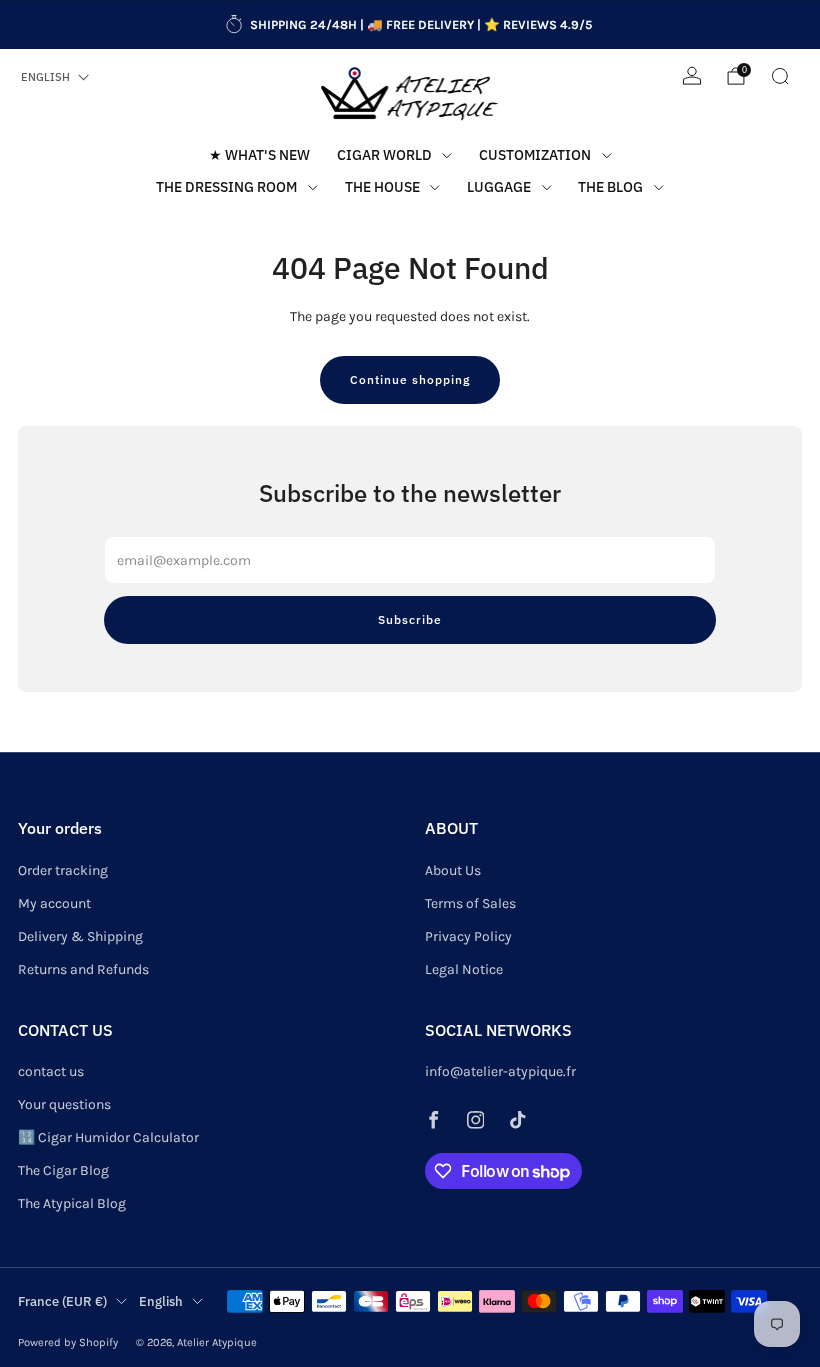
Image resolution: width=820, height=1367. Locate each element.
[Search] (780, 76)
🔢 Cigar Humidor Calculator (108, 1137)
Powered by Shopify (68, 1342)
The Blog (610, 187)
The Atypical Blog (72, 1203)
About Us (453, 870)
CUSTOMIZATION (535, 155)
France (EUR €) (62, 1301)
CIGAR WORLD (384, 155)
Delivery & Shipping (80, 936)
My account (54, 903)
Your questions (64, 1104)
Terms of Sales (470, 903)
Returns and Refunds (83, 969)
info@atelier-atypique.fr (500, 1071)
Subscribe (410, 619)
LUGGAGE (499, 187)
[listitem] (410, 25)
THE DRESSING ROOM (226, 187)
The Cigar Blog (63, 1170)
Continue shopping (410, 379)
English (45, 77)
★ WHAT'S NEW (259, 155)
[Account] (692, 76)
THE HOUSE (382, 187)
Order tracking (63, 870)
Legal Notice (464, 969)
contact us (51, 1071)
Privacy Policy (468, 936)
